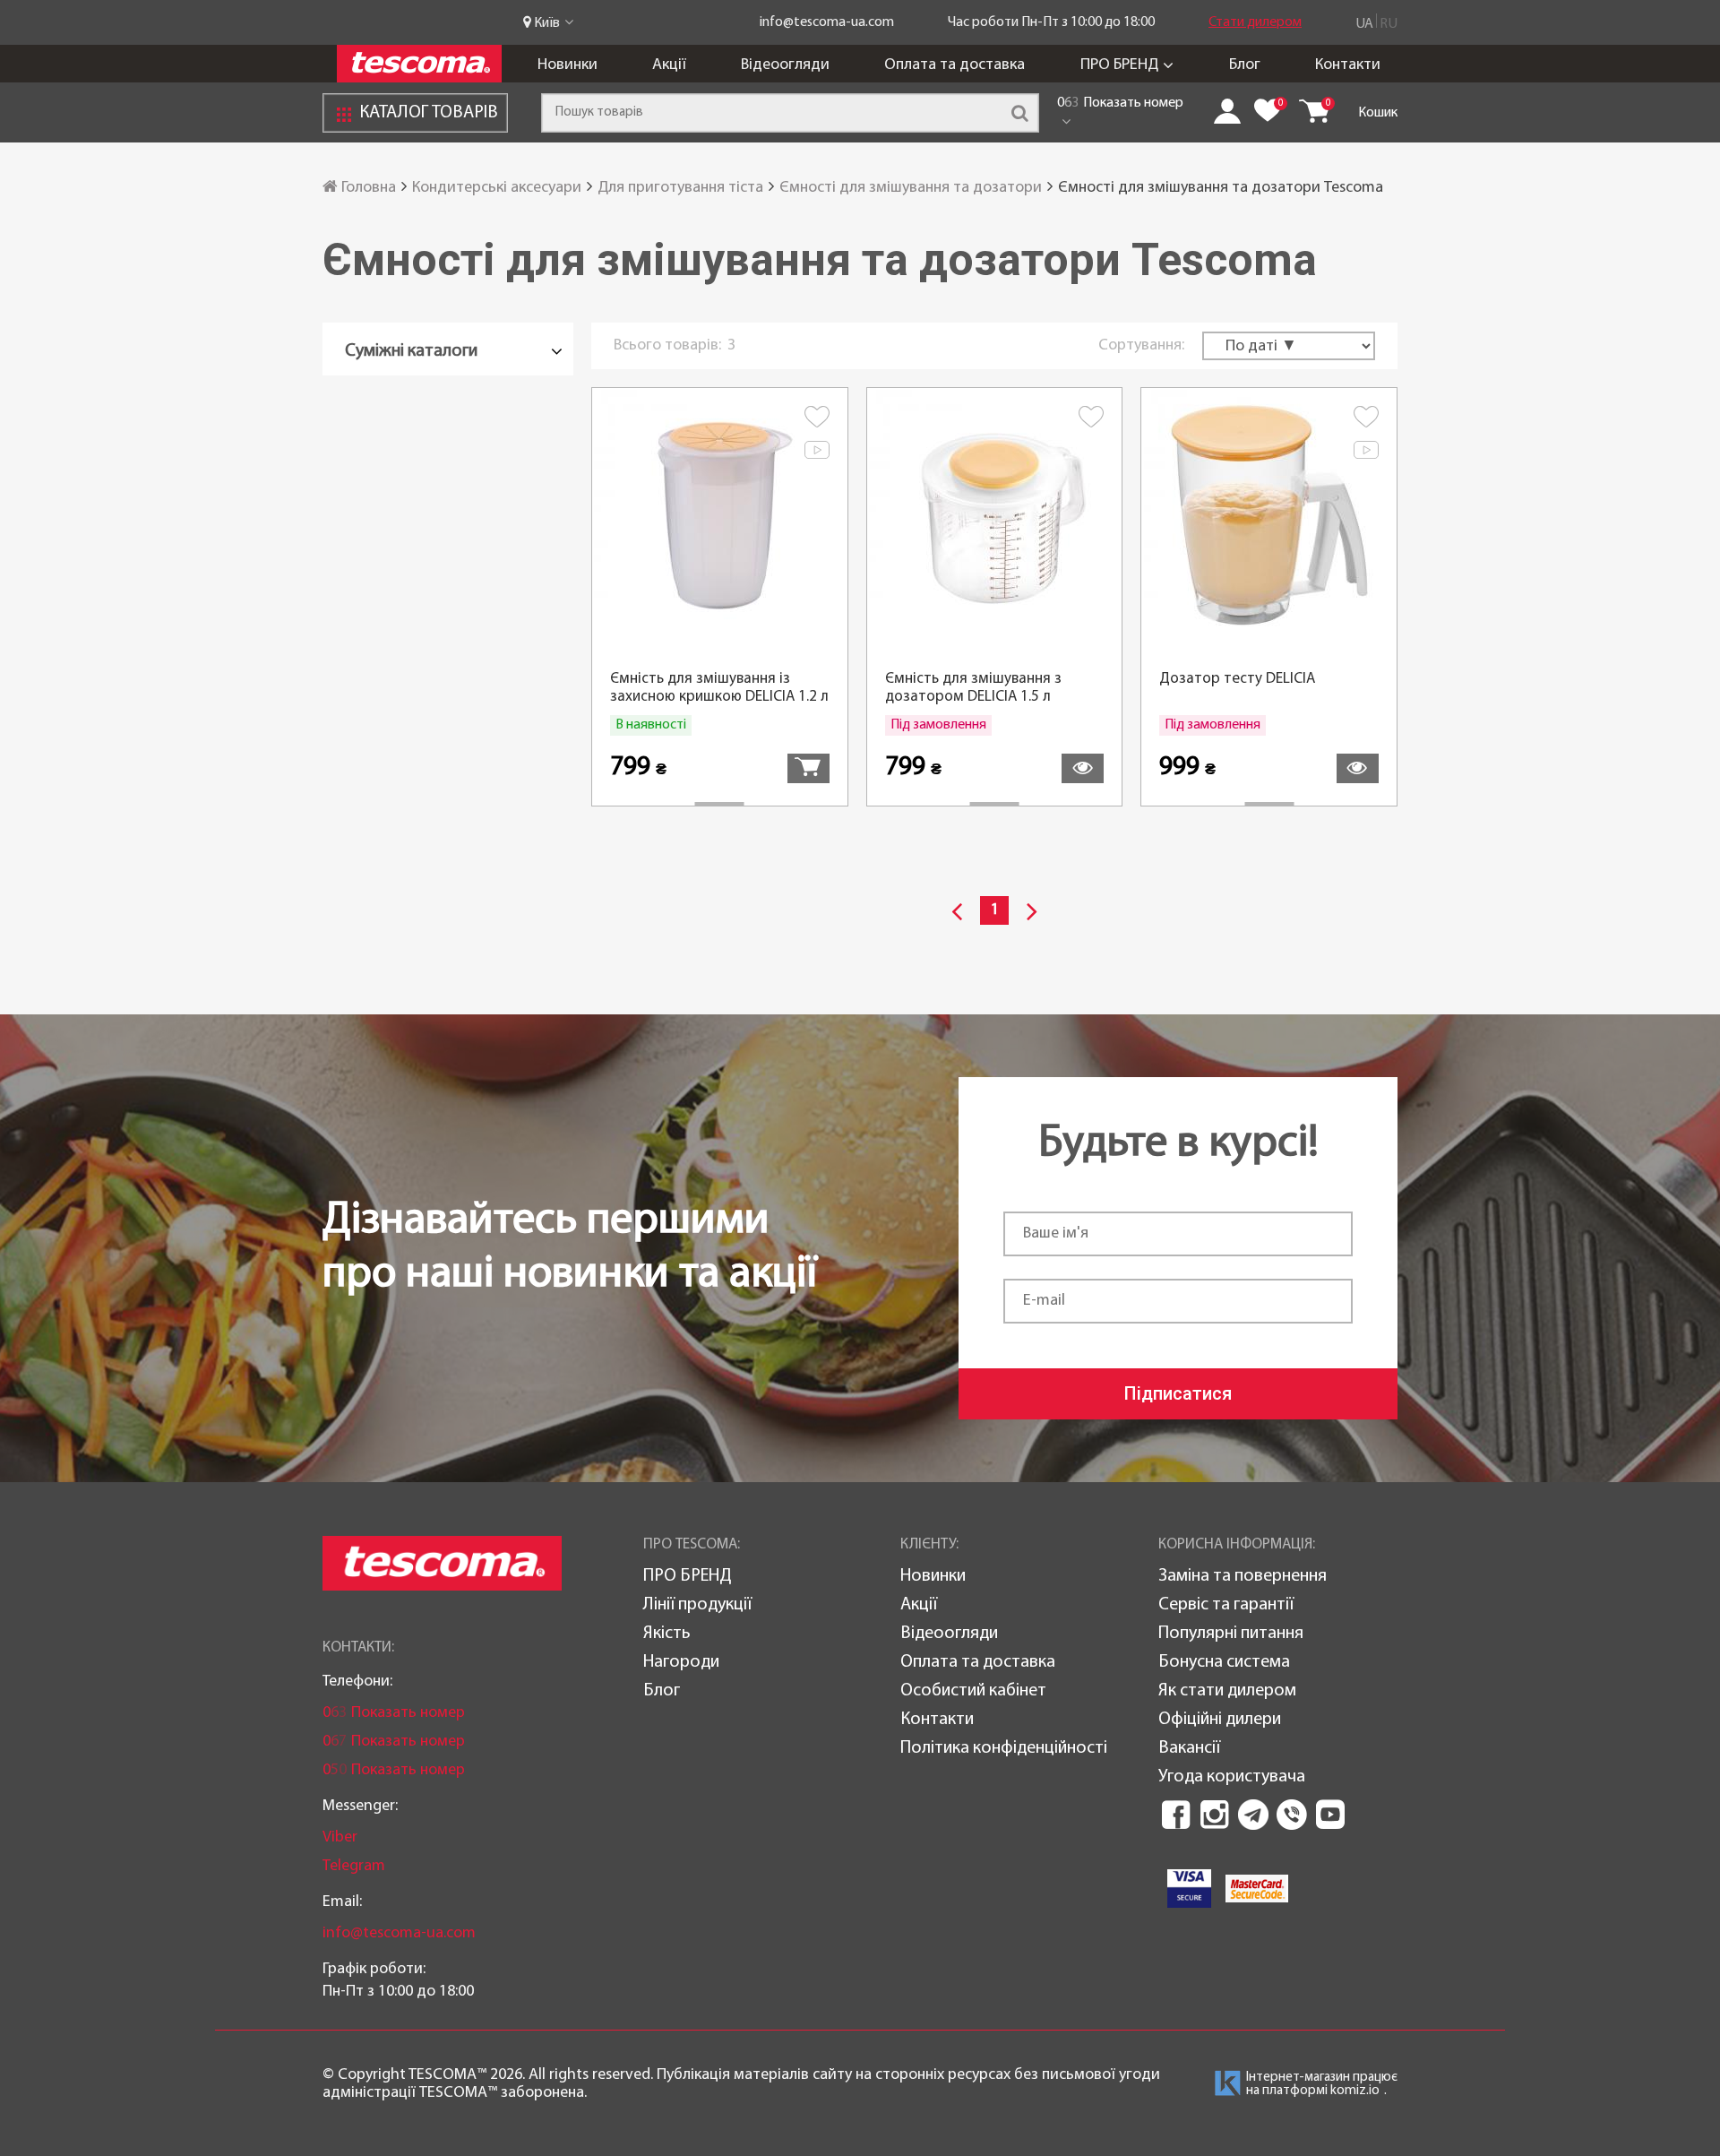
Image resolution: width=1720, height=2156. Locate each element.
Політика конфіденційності (1004, 1748)
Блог (1245, 65)
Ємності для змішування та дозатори (911, 188)
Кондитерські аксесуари (497, 188)
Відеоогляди (785, 65)
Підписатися (1178, 1393)
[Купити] (808, 768)
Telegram (354, 1866)
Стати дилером (1255, 22)
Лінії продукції (697, 1605)
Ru (1389, 24)
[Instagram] (1215, 1815)
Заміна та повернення (1243, 1576)
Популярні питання (1231, 1634)
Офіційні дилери (1220, 1720)
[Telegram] (1253, 1815)
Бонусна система (1224, 1662)
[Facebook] (1176, 1815)
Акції (669, 65)
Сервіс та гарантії (1226, 1605)
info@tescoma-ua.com (827, 22)
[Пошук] (1019, 113)
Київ (547, 23)
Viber (340, 1837)
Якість (667, 1634)
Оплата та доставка (955, 65)
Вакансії (1189, 1748)
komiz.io (1355, 2091)
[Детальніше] (1083, 768)
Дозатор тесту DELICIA (1237, 679)
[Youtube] (1330, 1815)
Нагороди (681, 1662)
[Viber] (1292, 1815)
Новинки (568, 65)
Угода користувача (1232, 1777)
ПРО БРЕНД (1119, 65)
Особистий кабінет (973, 1691)
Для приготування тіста (680, 188)
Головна (367, 188)
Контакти (1348, 65)
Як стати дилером (1227, 1691)
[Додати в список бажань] (817, 420)
